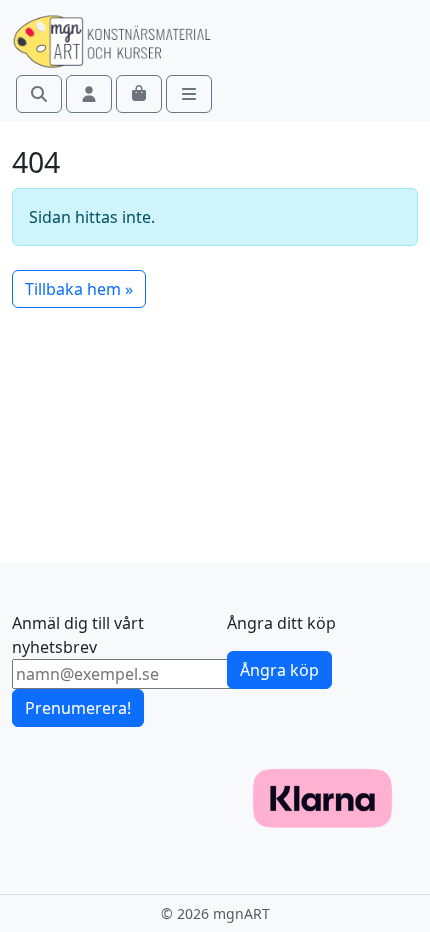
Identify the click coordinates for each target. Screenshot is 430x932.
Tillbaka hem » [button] (79, 289)
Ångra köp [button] (279, 670)
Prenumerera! (78, 708)
